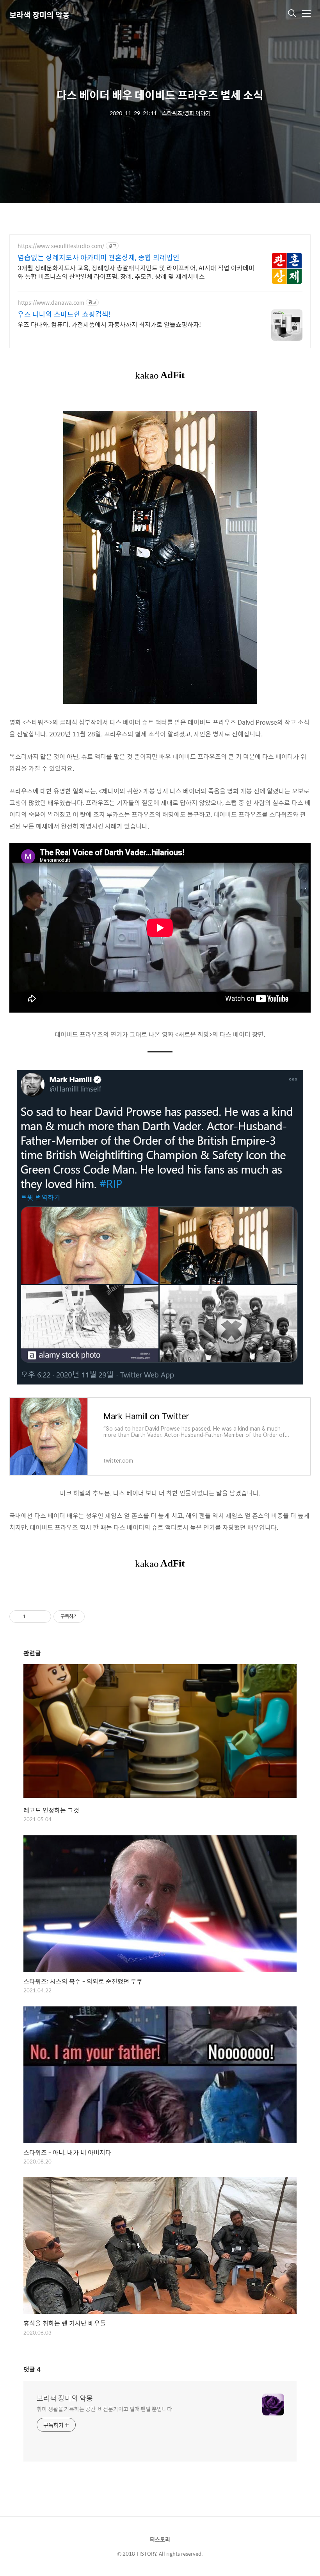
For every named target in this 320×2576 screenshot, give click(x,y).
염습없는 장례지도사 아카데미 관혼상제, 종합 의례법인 (99, 257)
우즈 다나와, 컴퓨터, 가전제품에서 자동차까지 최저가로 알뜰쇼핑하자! (109, 324)
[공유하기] (33, 1617)
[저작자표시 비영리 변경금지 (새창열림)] (95, 1617)
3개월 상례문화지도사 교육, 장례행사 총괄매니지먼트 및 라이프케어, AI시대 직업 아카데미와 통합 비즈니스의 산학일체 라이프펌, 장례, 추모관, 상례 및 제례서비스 (136, 272)
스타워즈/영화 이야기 (186, 113)
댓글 (32, 2369)
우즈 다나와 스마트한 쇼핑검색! (64, 314)
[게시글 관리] (42, 1617)
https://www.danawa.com (51, 303)
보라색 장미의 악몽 (39, 15)
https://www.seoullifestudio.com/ (61, 246)
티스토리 (160, 2539)
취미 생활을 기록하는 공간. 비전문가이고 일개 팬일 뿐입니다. (105, 2409)
